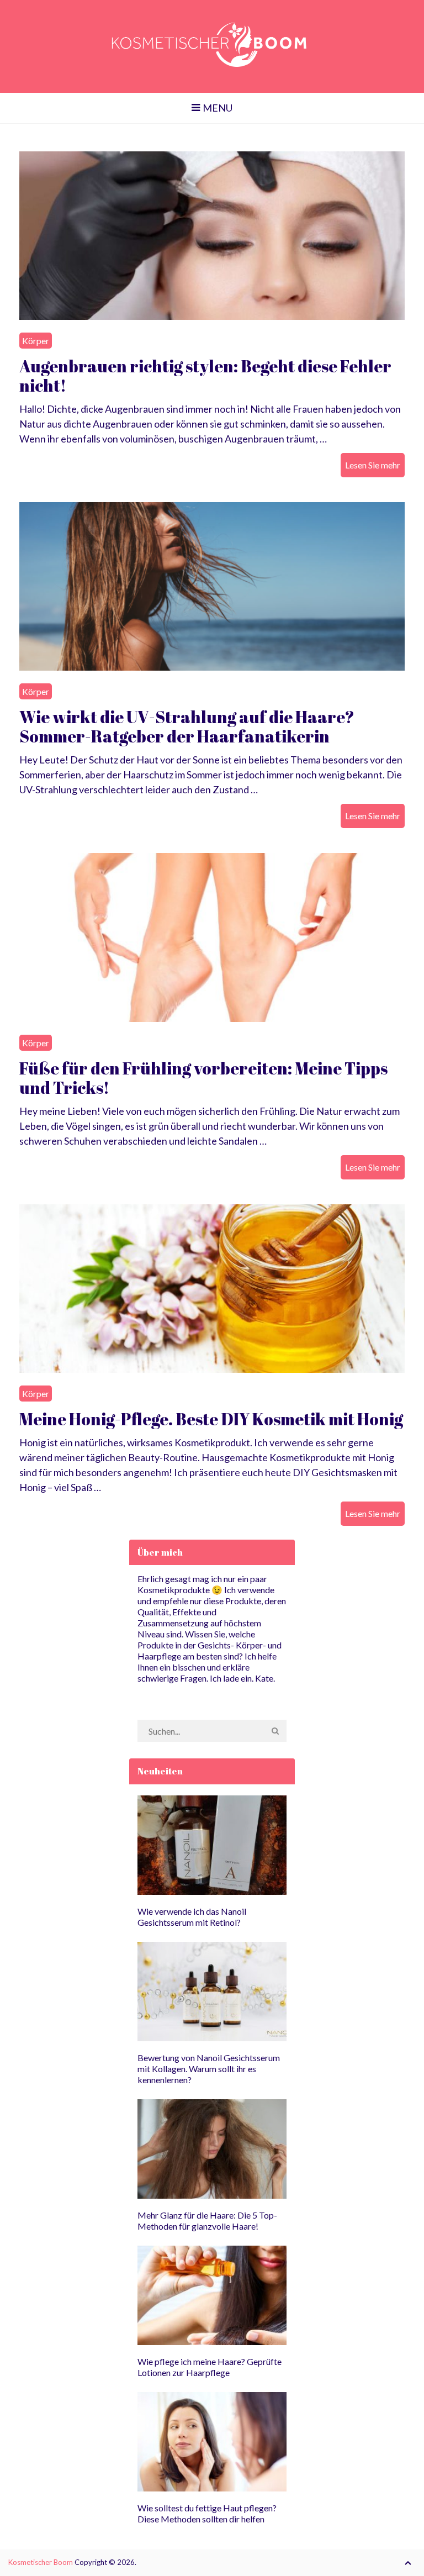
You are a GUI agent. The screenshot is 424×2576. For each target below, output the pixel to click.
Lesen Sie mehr (373, 465)
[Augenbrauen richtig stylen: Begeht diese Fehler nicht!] (212, 236)
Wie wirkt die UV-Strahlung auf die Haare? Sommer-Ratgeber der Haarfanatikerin (187, 726)
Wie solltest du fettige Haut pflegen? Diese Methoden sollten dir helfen (207, 2513)
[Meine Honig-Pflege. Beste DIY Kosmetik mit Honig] (212, 1289)
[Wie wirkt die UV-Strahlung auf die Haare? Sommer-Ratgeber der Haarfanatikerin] (212, 586)
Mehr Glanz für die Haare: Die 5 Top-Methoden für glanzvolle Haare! (207, 2221)
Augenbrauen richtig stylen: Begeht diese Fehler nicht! (205, 376)
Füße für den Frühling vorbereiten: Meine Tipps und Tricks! (203, 1078)
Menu (218, 108)
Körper (36, 341)
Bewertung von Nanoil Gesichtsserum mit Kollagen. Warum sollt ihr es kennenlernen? (209, 2069)
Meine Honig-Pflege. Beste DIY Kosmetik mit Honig (211, 1419)
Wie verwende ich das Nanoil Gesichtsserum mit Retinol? (192, 1917)
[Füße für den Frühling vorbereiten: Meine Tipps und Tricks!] (212, 937)
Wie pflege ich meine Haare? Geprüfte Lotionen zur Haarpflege (210, 2367)
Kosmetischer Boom (41, 2562)
